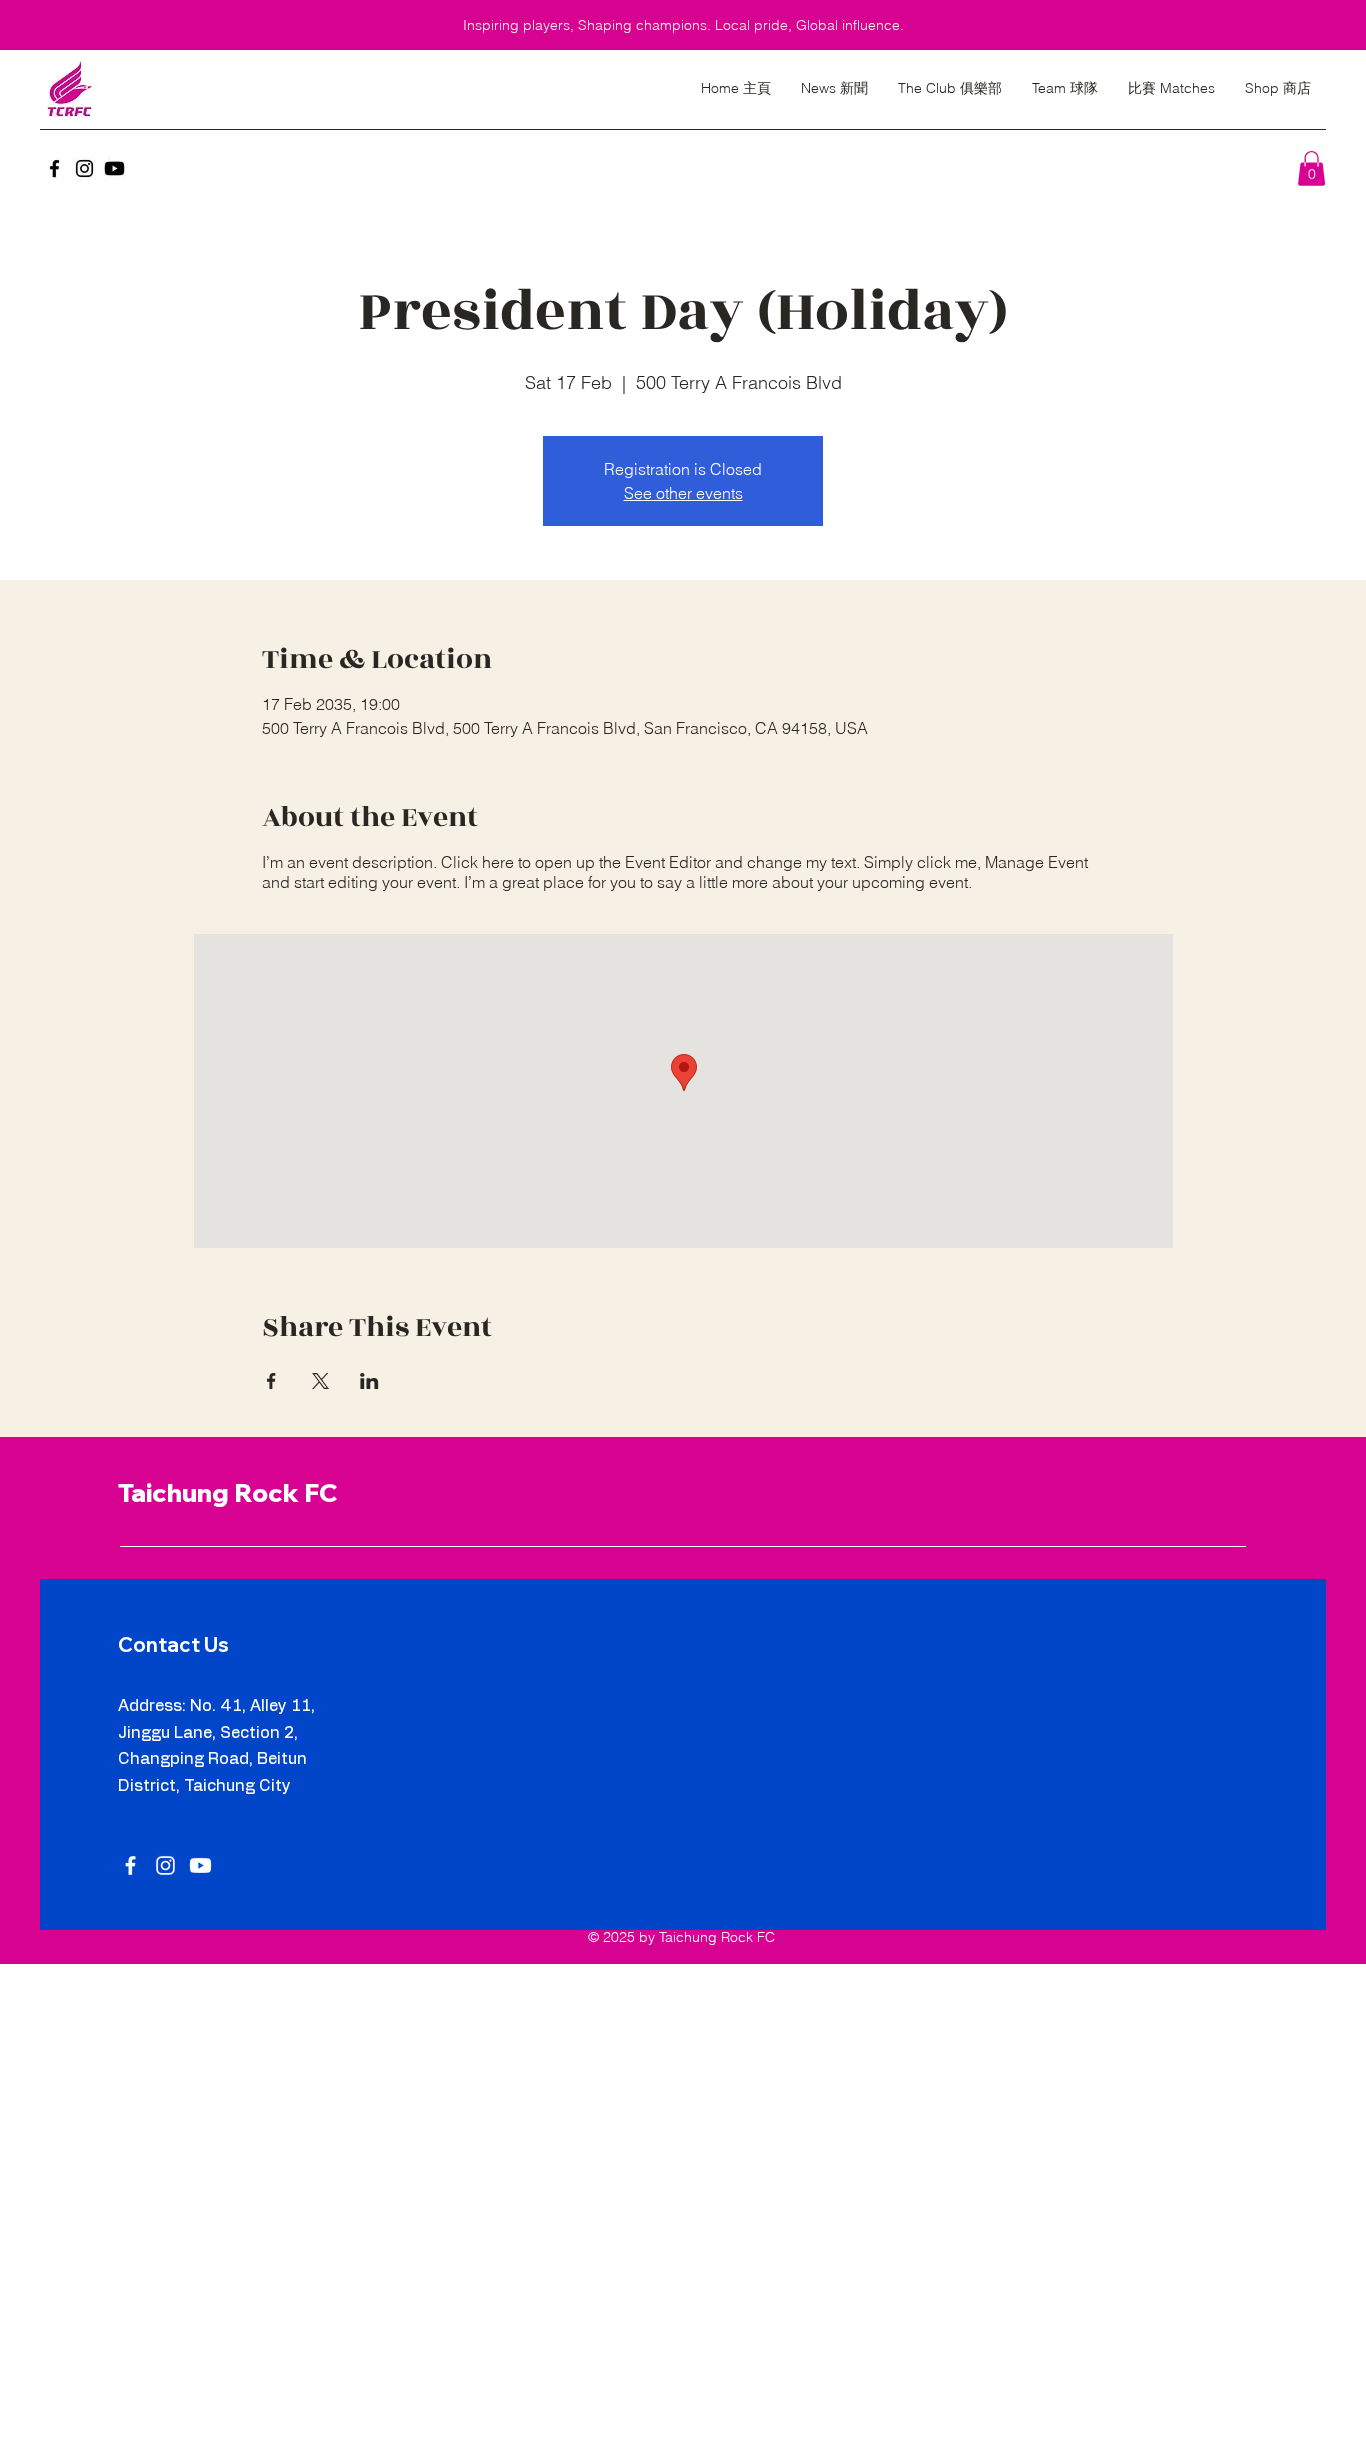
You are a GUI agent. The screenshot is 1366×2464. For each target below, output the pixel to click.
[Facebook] (54, 168)
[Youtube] (114, 168)
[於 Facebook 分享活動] (271, 1381)
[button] (1311, 168)
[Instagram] (84, 168)
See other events (683, 493)
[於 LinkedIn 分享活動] (369, 1381)
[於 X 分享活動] (320, 1381)
